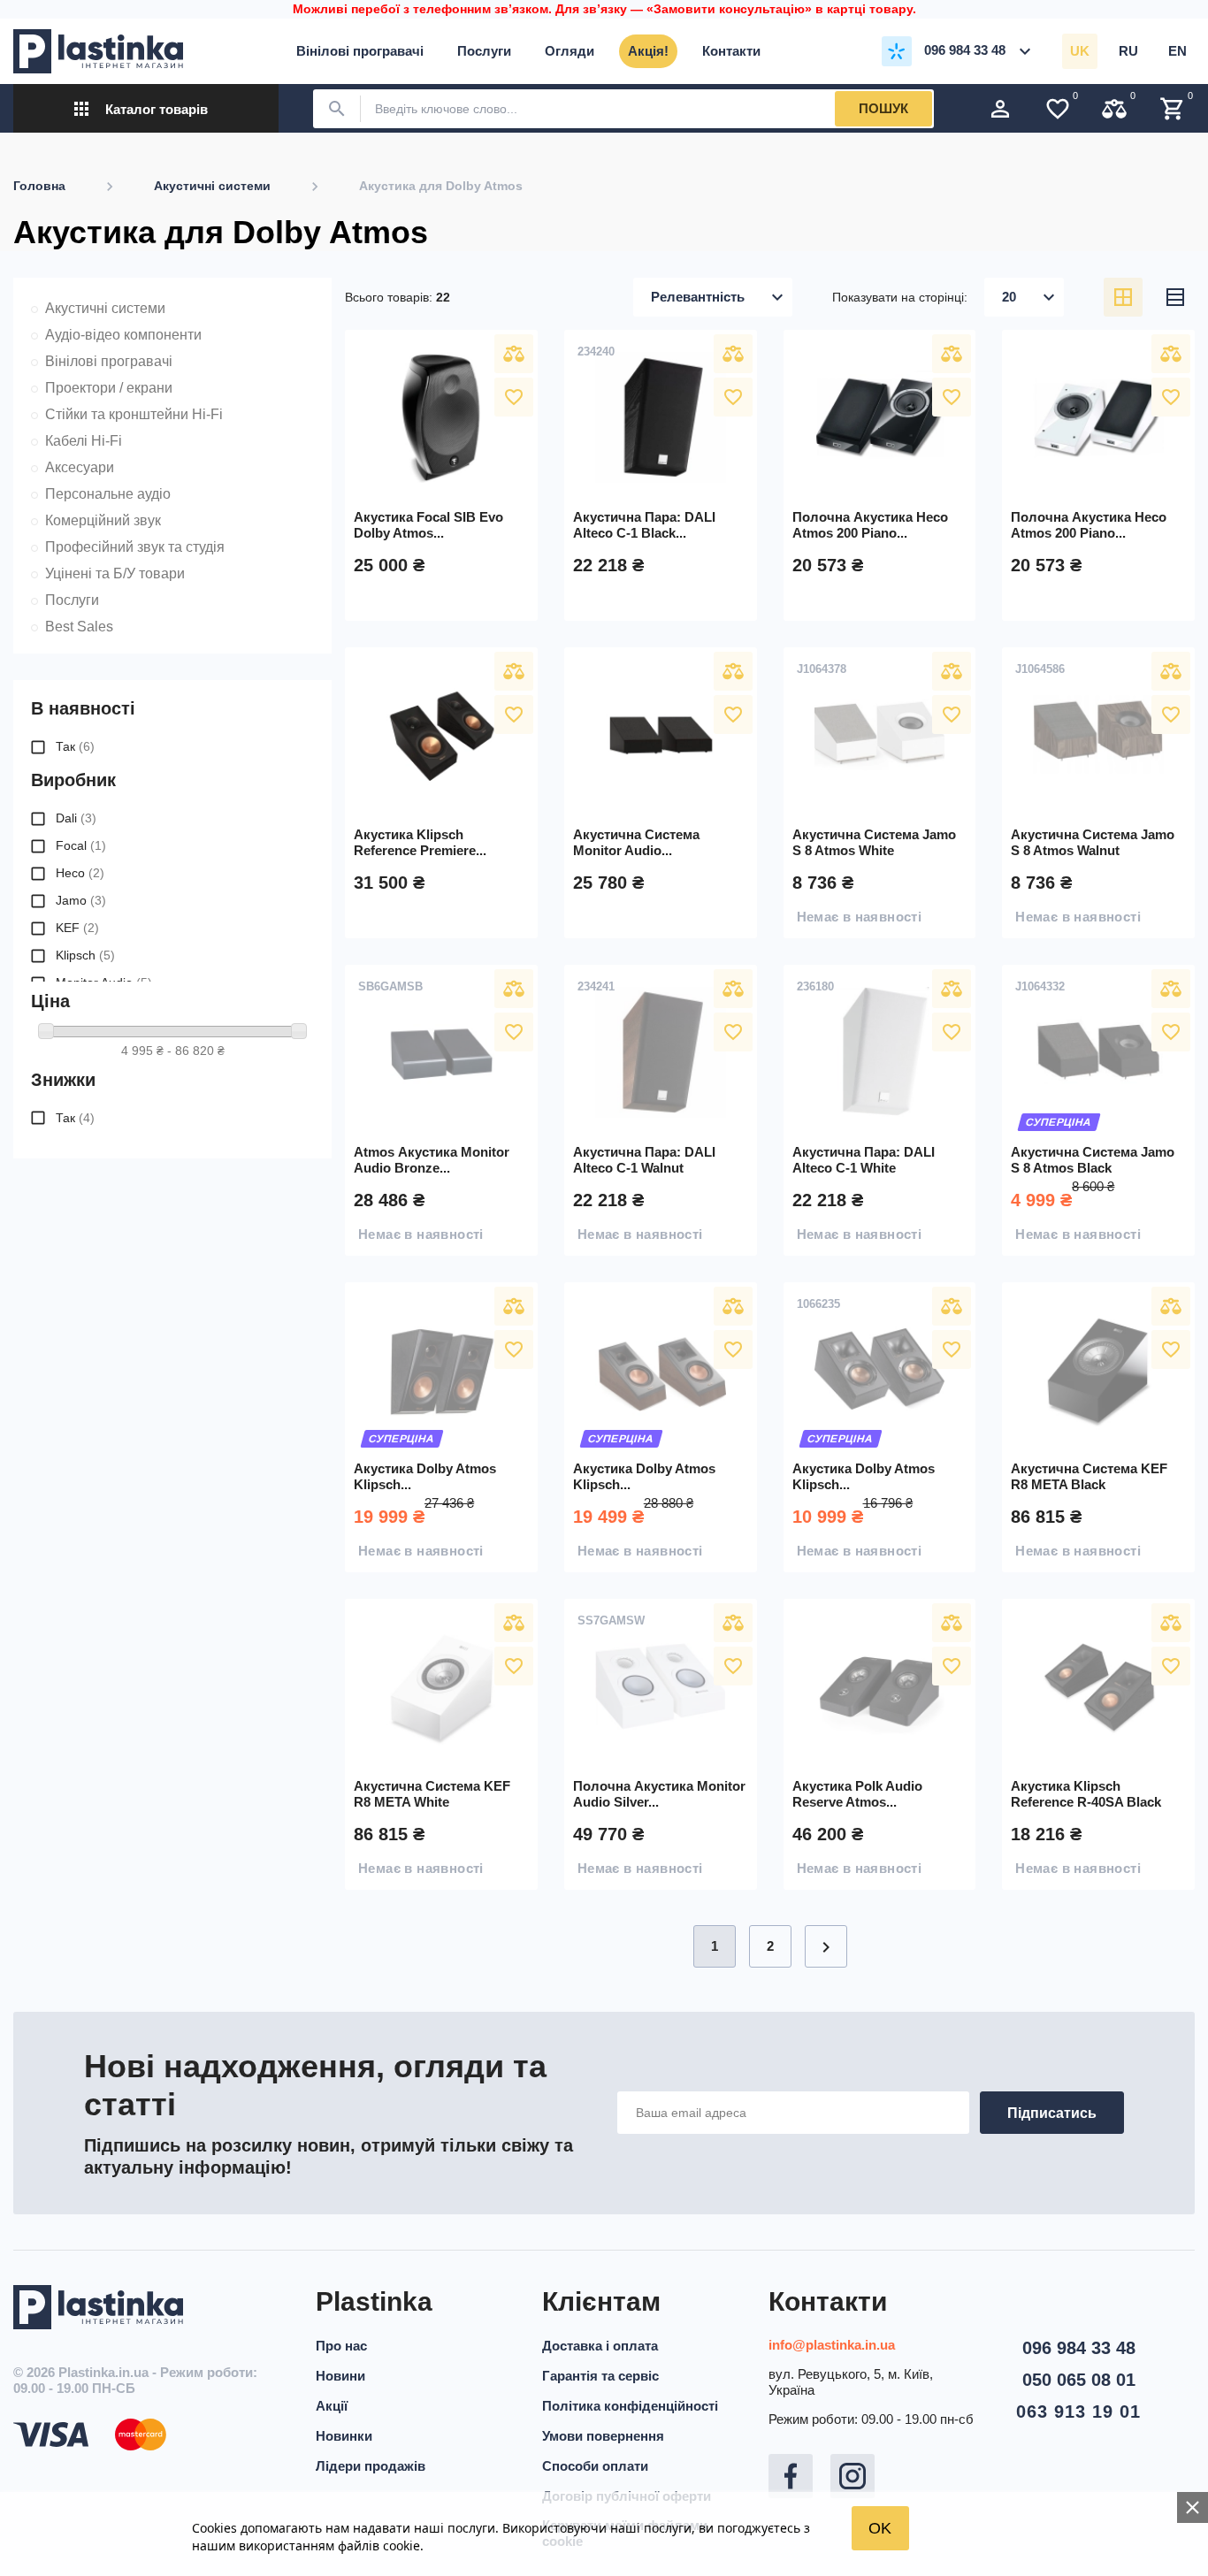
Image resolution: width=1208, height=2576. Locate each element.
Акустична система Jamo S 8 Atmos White (874, 842)
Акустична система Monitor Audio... (636, 842)
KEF (77, 928)
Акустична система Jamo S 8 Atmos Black (1093, 1160)
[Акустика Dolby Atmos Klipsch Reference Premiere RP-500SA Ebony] (441, 1370)
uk (1080, 51)
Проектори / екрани (109, 388)
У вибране (514, 397)
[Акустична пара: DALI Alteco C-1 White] (880, 1052)
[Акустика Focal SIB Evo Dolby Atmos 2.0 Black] (441, 417)
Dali (76, 818)
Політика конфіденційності (630, 2406)
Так (75, 746)
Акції (332, 2406)
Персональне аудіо (108, 494)
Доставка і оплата (600, 2346)
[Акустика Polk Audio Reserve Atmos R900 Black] (880, 1686)
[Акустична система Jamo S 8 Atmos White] (880, 735)
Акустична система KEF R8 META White (432, 1794)
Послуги (72, 600)
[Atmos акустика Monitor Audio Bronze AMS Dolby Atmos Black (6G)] (441, 1052)
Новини (340, 2376)
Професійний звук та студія (135, 547)
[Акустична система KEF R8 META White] (441, 1686)
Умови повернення (603, 2436)
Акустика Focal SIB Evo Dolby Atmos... (428, 525)
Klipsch (85, 955)
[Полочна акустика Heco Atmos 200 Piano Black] (880, 417)
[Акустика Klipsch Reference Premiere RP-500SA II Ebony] (441, 735)
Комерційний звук (103, 520)
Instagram (852, 2476)
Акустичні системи (105, 308)
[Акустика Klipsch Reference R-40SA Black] (1098, 1686)
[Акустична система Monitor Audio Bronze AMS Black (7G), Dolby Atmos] (661, 735)
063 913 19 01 (1078, 2412)
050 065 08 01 (1079, 2380)
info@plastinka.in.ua (832, 2345)
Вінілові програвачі (109, 361)
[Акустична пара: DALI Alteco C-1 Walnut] (661, 1052)
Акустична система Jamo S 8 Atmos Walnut (1093, 842)
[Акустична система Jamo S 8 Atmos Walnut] (1098, 735)
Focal (81, 845)
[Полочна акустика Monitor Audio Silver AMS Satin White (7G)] (661, 1686)
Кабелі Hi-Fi (84, 441)
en (1177, 51)
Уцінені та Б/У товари (115, 573)
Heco (80, 873)
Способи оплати (595, 2466)
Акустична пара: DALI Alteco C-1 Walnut (644, 1160)
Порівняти (514, 354)
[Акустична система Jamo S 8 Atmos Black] (1098, 1052)
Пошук (883, 108)
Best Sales (79, 627)
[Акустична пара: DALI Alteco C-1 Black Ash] (661, 417)
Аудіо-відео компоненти (123, 335)
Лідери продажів (371, 2466)
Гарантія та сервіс (600, 2376)
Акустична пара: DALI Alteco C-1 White (864, 1160)
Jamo (81, 900)
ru (1128, 51)
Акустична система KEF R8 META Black (1089, 1476)
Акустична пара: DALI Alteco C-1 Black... (644, 525)
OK (880, 2528)
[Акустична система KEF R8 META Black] (1098, 1370)
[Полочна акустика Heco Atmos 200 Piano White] (1098, 417)
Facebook (791, 2476)
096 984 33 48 (1079, 2348)
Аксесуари (80, 467)
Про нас (341, 2346)
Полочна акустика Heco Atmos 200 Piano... (870, 525)
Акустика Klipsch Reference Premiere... (420, 842)
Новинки (344, 2436)
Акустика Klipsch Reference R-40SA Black (1086, 1794)
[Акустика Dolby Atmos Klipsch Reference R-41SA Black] (880, 1370)
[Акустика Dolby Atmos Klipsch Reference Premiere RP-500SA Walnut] (661, 1370)
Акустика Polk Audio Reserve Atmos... (857, 1794)
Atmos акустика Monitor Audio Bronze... (432, 1160)
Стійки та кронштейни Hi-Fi (134, 414)
